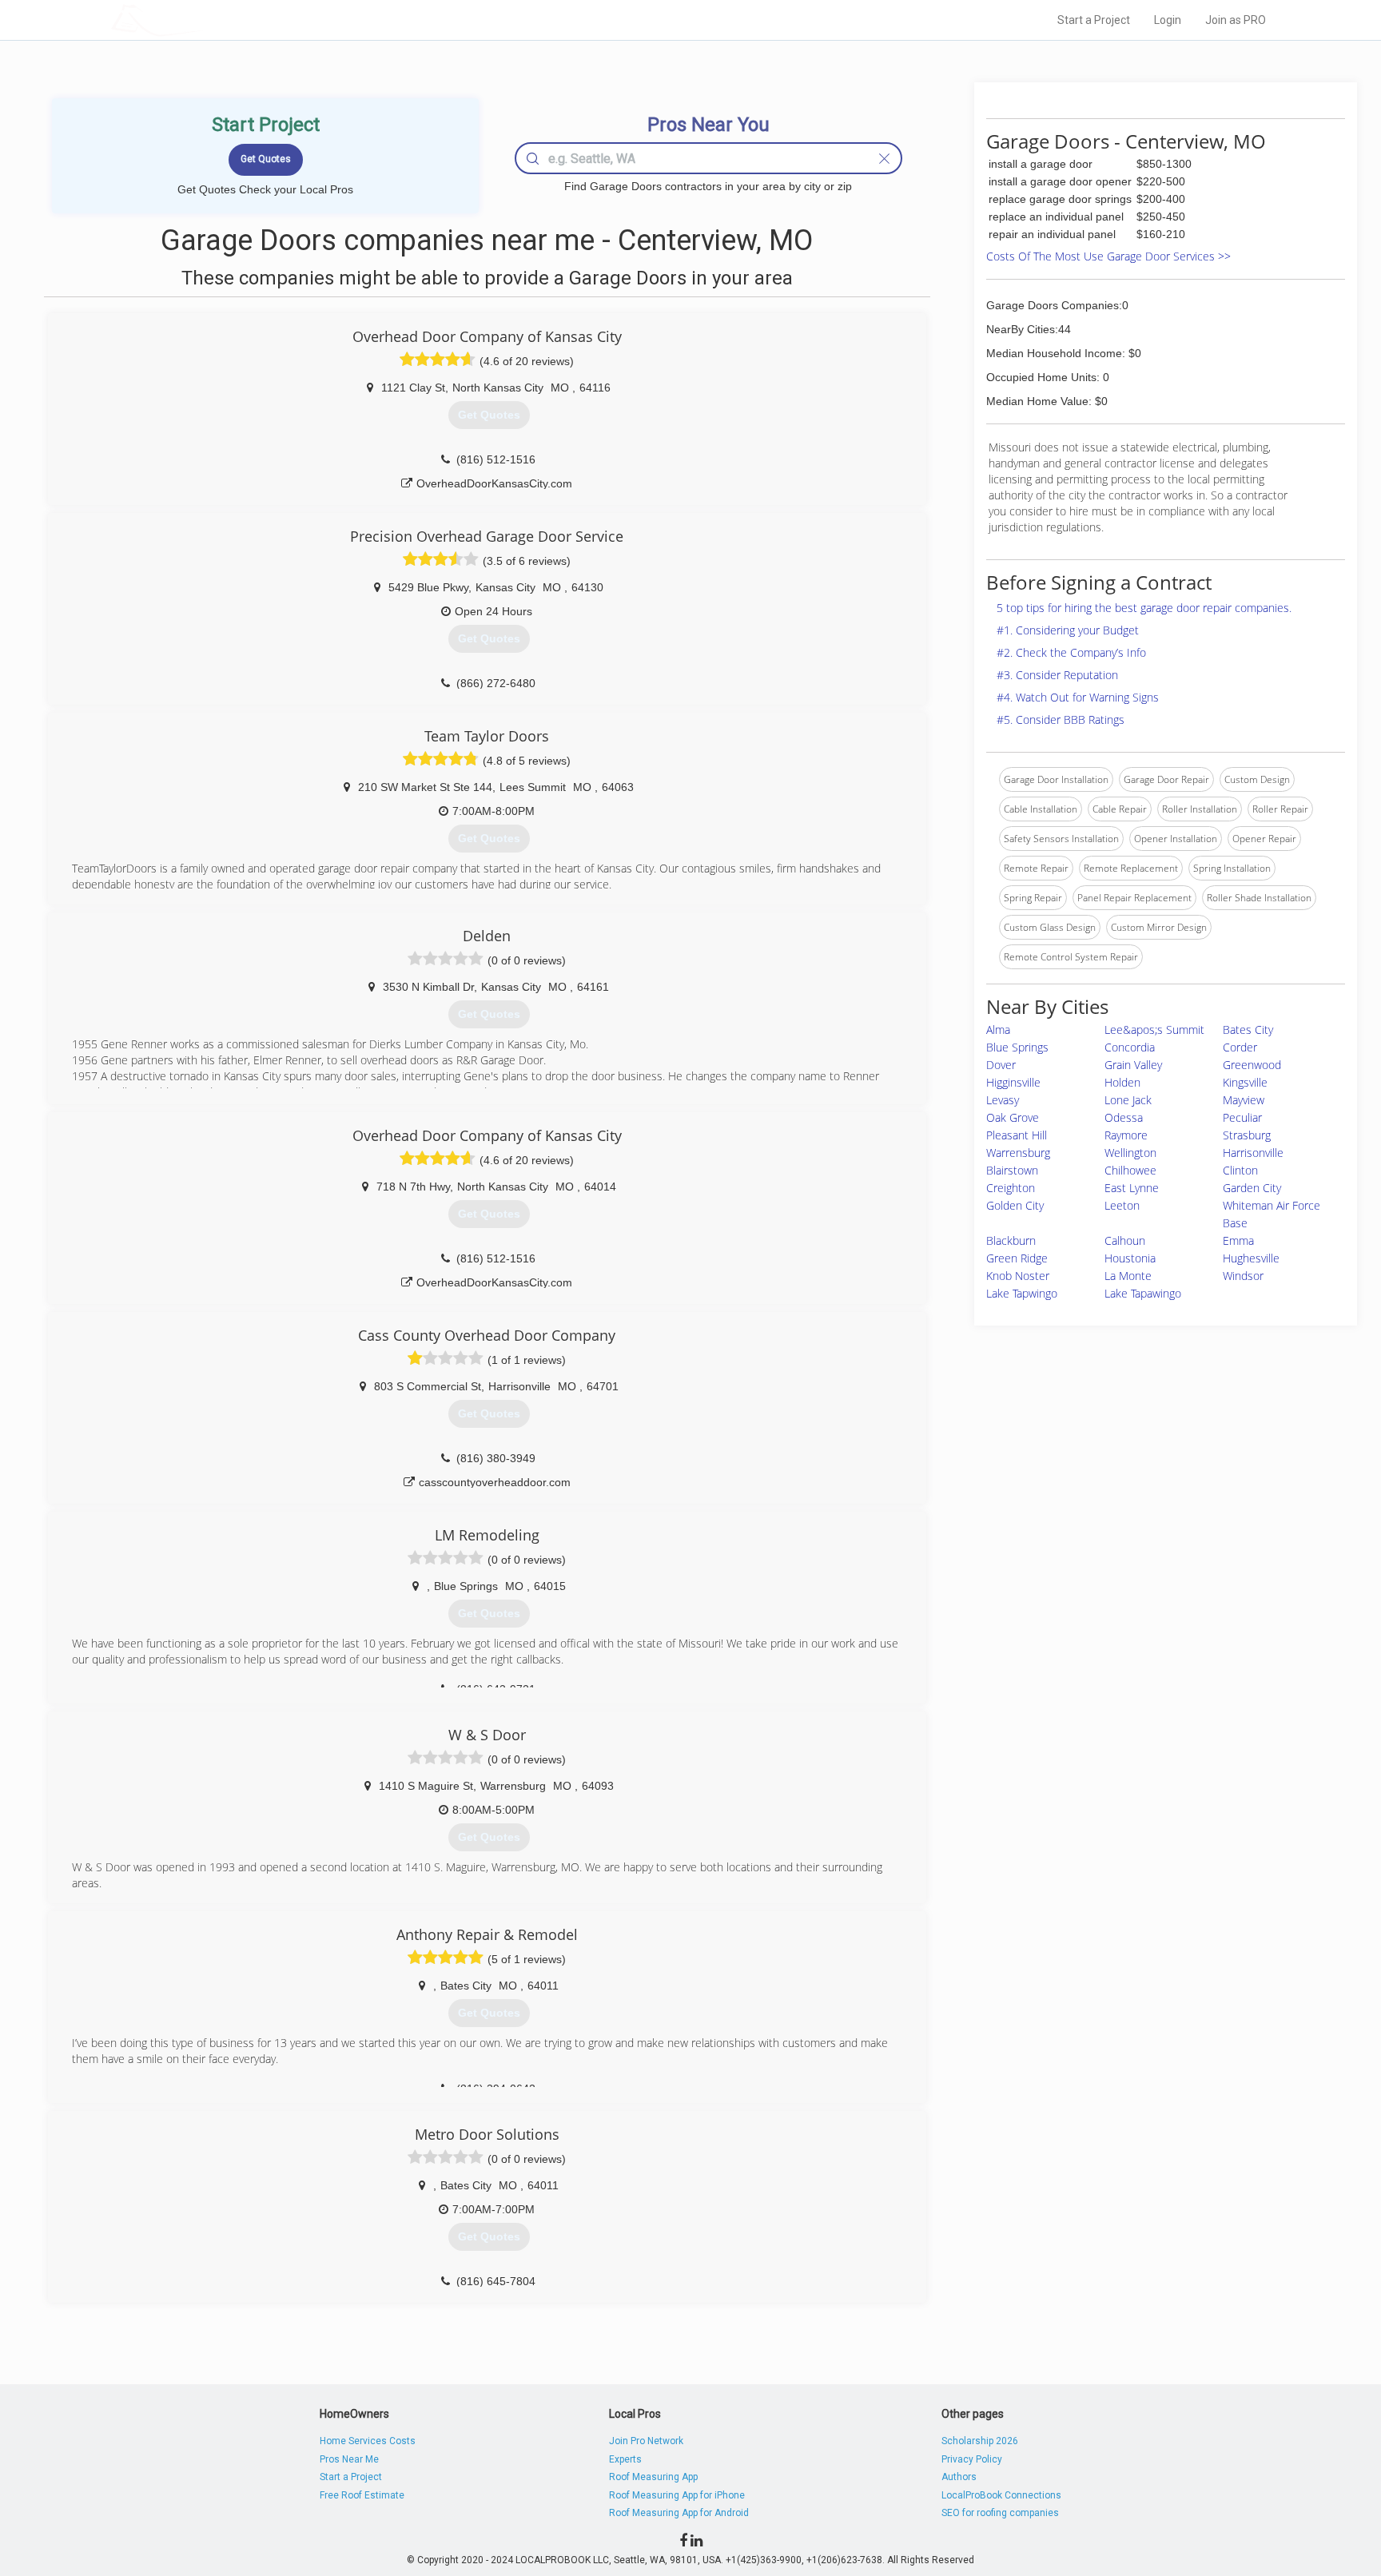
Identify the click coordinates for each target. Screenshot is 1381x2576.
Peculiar (1242, 1117)
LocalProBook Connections (1001, 2495)
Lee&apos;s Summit (1154, 1030)
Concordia (1130, 1047)
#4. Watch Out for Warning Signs (1078, 697)
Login (1168, 20)
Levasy (1003, 1100)
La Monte (1128, 1276)
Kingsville (1245, 1082)
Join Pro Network (646, 2441)
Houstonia (1130, 1258)
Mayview (1244, 1100)
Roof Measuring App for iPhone (677, 2495)
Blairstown (1012, 1170)
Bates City (1248, 1030)
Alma (998, 1030)
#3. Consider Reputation (1057, 675)
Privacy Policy (972, 2459)
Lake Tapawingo (1143, 1293)
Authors (959, 2477)
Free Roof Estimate (362, 2495)
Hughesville (1251, 1258)
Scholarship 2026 (980, 2441)
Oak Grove (1013, 1117)
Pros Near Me (349, 2459)
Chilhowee (1130, 1170)
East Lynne (1132, 1188)
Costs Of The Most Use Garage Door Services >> (1108, 256)
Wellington (1130, 1153)
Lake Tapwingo (1022, 1293)
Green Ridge (1017, 1258)
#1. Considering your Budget (1068, 630)
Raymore (1126, 1135)
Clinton (1240, 1170)
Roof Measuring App (653, 2477)
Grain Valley (1133, 1065)
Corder (1240, 1047)
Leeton (1122, 1205)
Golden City (1015, 1205)
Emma (1238, 1240)
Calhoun (1125, 1240)
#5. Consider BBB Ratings (1061, 720)
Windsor (1243, 1276)
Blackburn (1011, 1240)
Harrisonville (1253, 1153)
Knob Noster (1018, 1276)
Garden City (1252, 1188)
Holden (1122, 1082)
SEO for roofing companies (1000, 2513)
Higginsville (1013, 1082)
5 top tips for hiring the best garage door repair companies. (1144, 608)
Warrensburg (1018, 1153)
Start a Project (1094, 20)
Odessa (1124, 1117)
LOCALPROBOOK (204, 20)
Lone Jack (1128, 1100)
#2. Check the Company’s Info (1071, 652)
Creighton (1011, 1188)
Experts (625, 2459)
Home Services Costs (368, 2441)
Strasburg (1247, 1135)
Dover (1001, 1065)
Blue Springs (1017, 1047)
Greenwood (1252, 1065)
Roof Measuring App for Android (679, 2513)
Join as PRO (1236, 20)
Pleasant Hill (1017, 1135)
